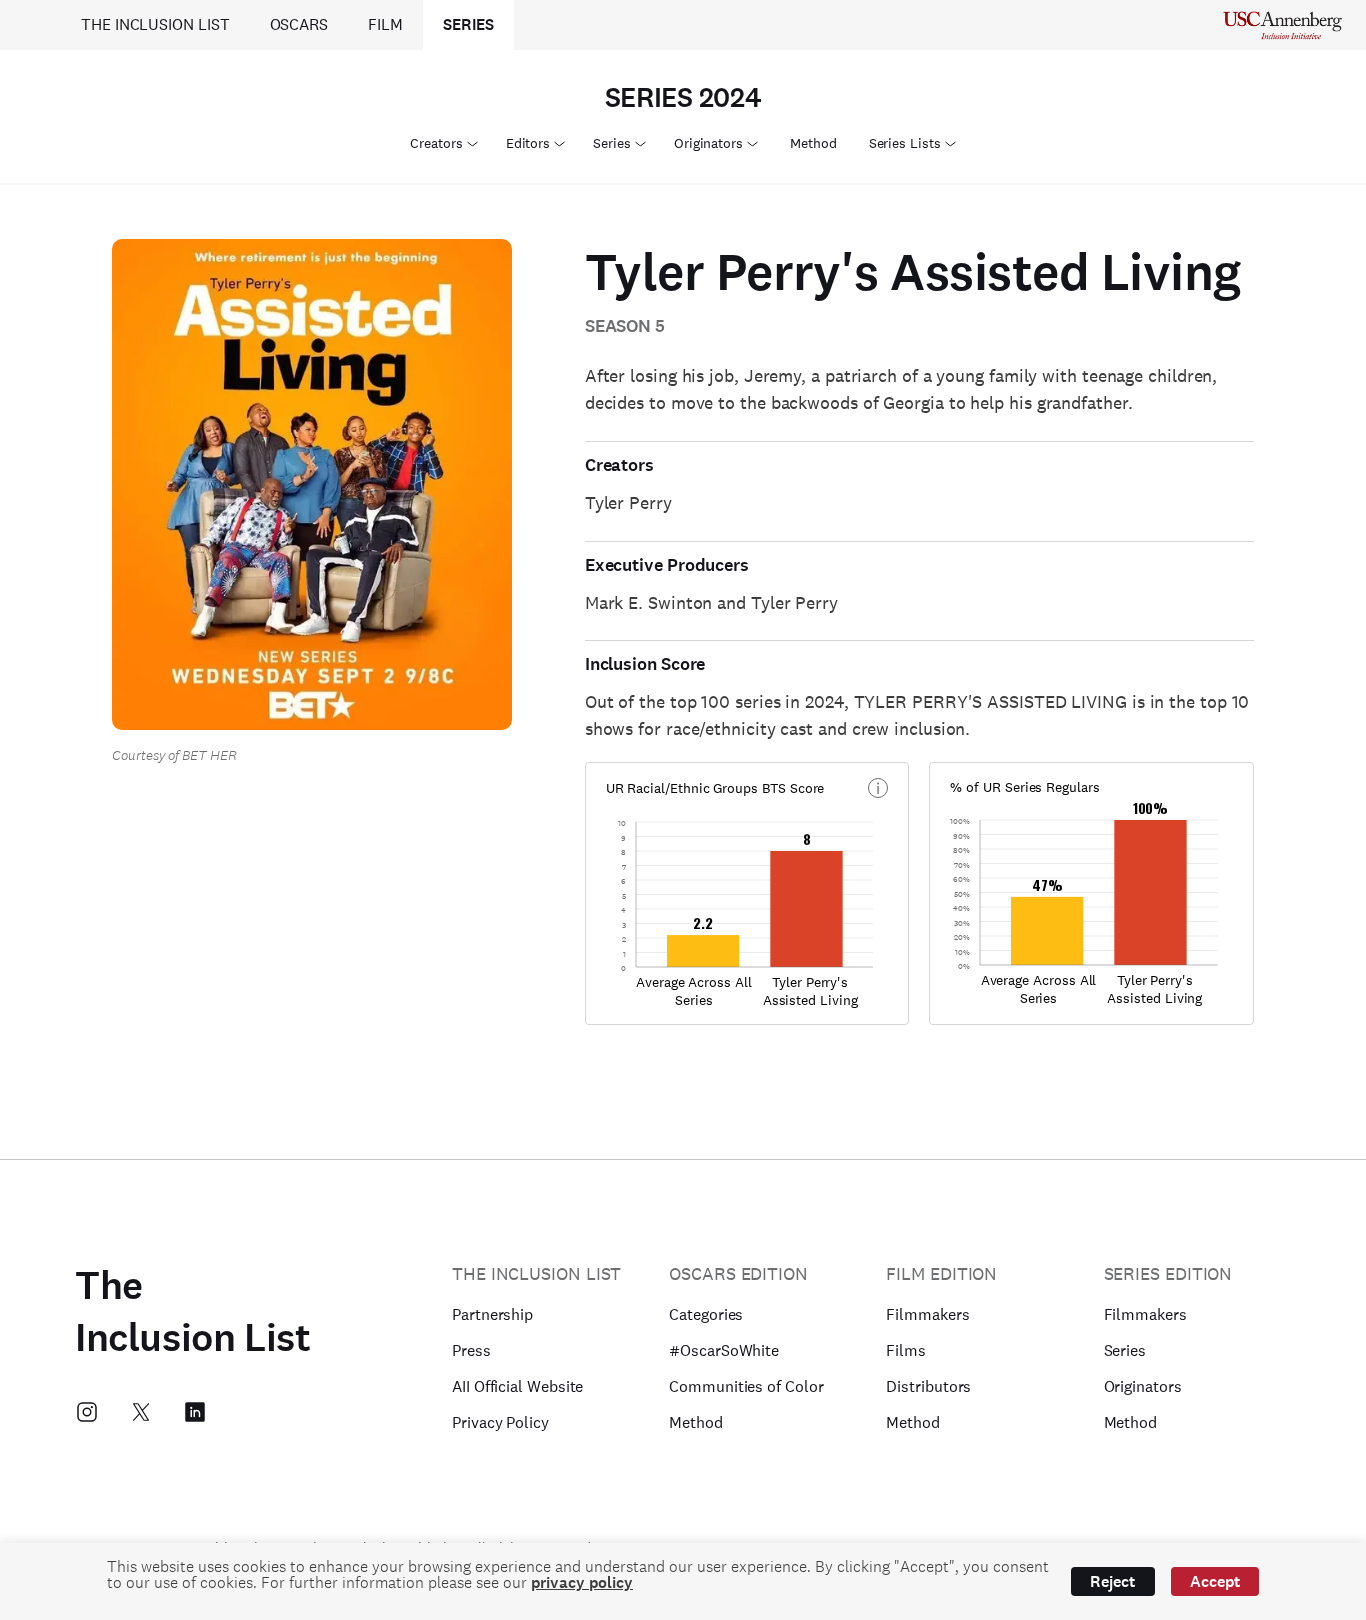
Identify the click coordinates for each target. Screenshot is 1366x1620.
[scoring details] (878, 788)
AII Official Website (517, 1386)
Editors (528, 143)
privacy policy (582, 1582)
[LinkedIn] (195, 1412)
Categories (706, 1314)
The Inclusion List (192, 1312)
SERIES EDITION (1168, 1273)
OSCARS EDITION (738, 1273)
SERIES (469, 24)
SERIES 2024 (683, 98)
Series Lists (905, 143)
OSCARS (299, 24)
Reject (1112, 1581)
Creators (436, 143)
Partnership (492, 1314)
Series (612, 143)
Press (471, 1350)
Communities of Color (746, 1386)
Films (906, 1350)
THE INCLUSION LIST (155, 24)
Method (813, 143)
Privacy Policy (500, 1422)
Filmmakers (927, 1314)
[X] (141, 1412)
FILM (385, 24)
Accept (1215, 1581)
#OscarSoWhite (724, 1350)
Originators (708, 143)
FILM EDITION (941, 1273)
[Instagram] (87, 1412)
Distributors (928, 1386)
